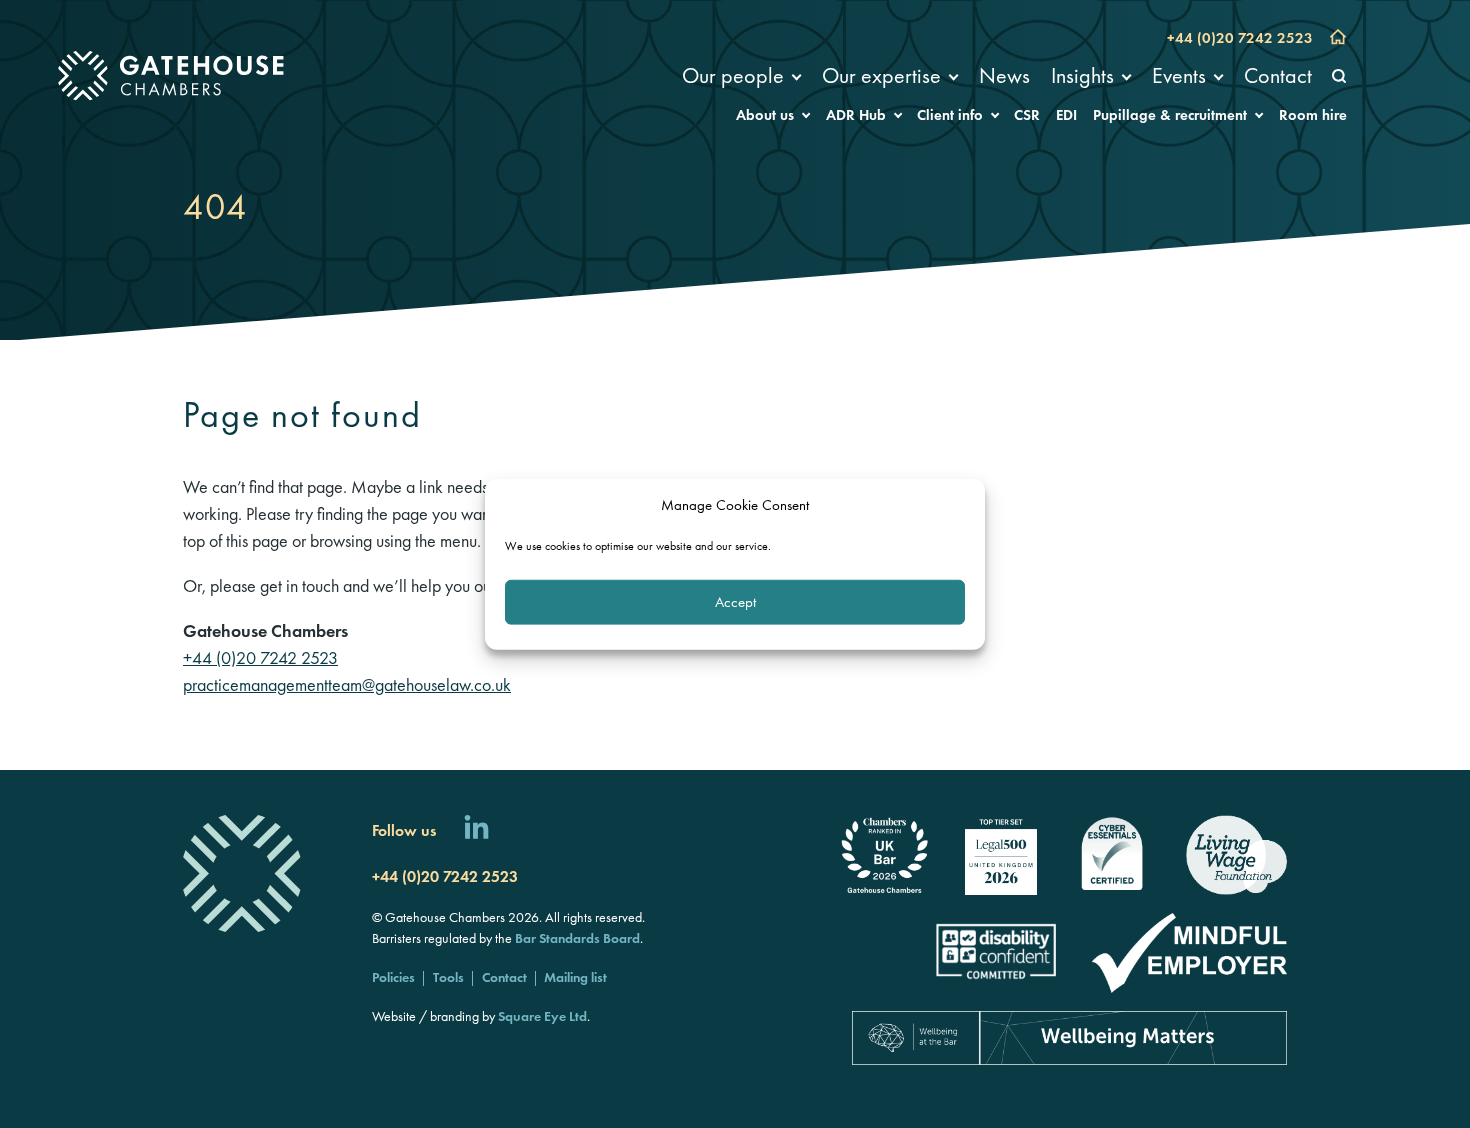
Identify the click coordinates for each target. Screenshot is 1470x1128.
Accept (735, 602)
